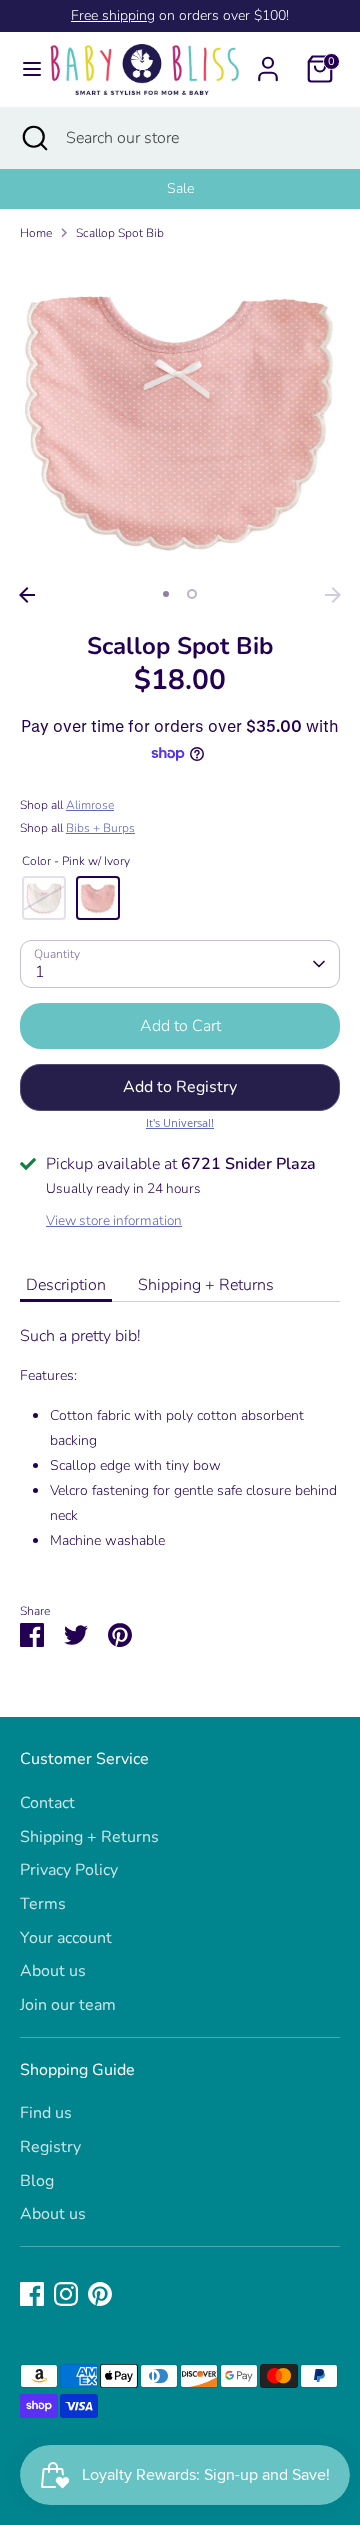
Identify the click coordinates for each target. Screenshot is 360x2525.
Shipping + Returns (206, 1285)
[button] (180, 1087)
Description (66, 1285)
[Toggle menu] (24, 69)
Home (36, 233)
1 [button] (166, 594)
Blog (37, 2181)
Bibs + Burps (100, 828)
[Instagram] (66, 2294)
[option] (180, 189)
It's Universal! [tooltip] (180, 1122)
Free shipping (113, 15)
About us (53, 1971)
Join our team (68, 2005)
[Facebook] (32, 2294)
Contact (47, 1803)
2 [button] (192, 594)
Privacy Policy (69, 1870)
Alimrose (90, 805)
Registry (50, 2147)
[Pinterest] (100, 2294)
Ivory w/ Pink (44, 898)
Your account (66, 1938)
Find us (46, 2113)
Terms (43, 1904)
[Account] (268, 61)
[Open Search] (33, 138)
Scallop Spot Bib (120, 233)
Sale (180, 188)
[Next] (333, 595)
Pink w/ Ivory (98, 898)
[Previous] (27, 595)
